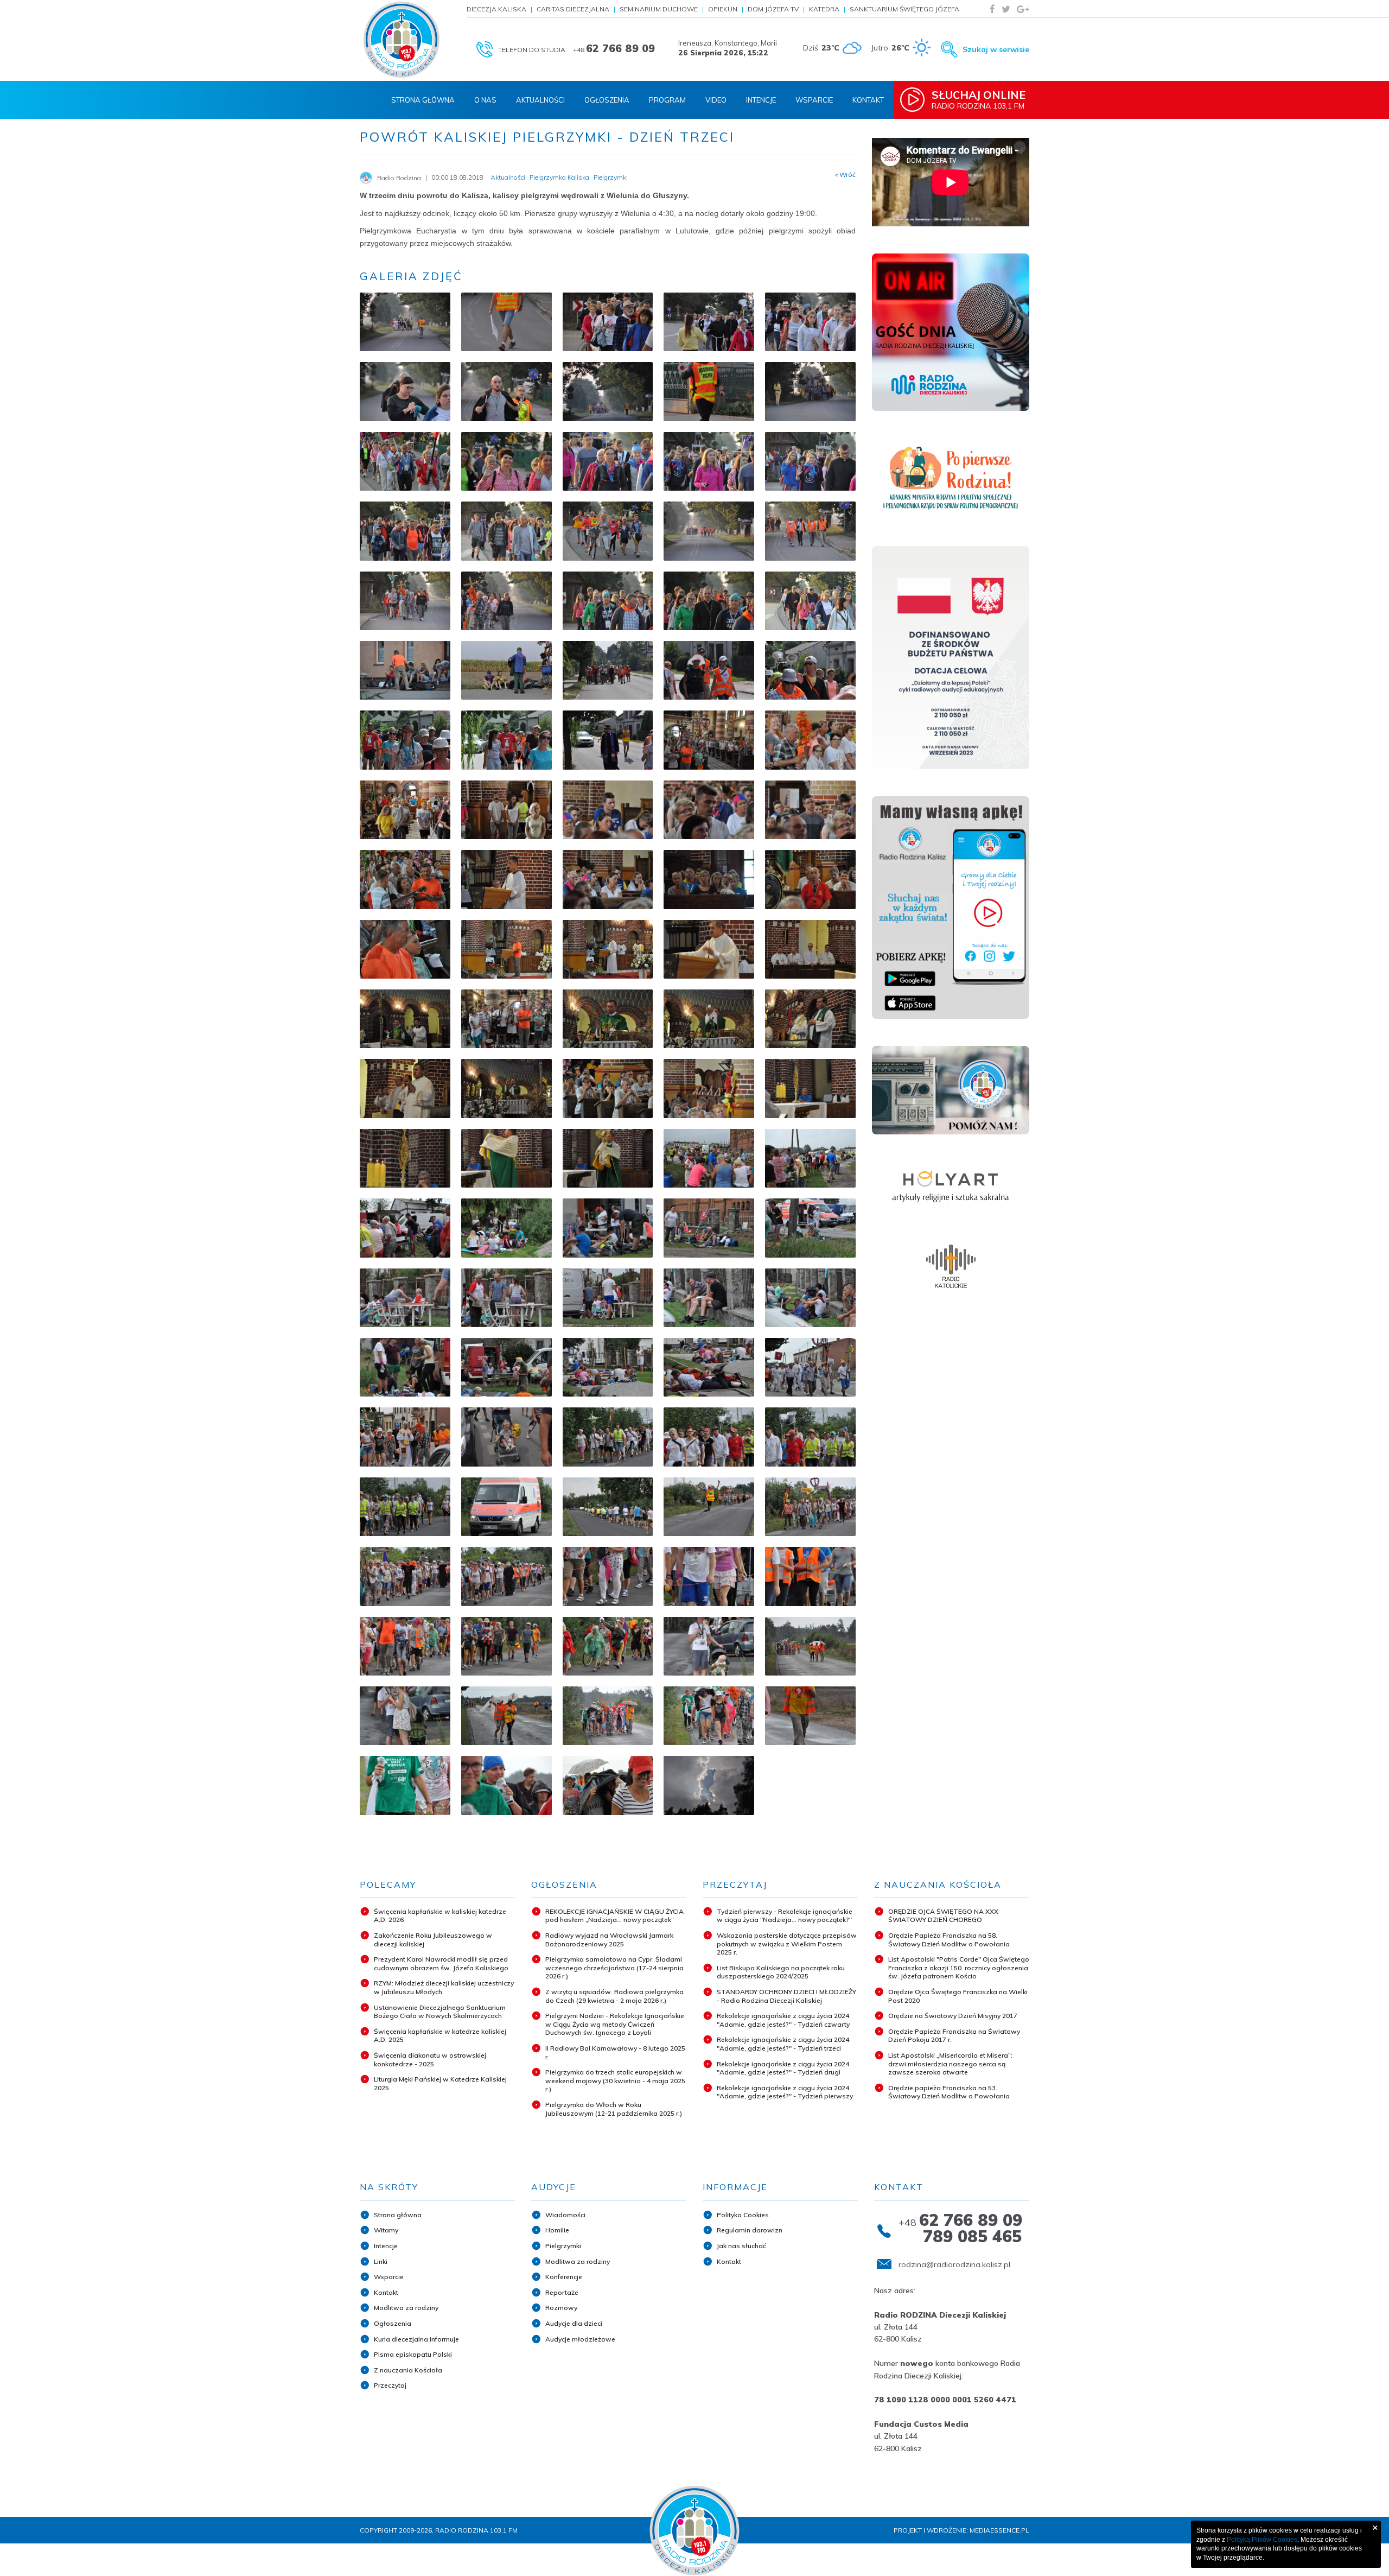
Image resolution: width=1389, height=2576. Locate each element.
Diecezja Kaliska (496, 9)
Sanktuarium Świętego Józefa (904, 9)
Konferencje (564, 2277)
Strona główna (398, 2215)
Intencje (761, 100)
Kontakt (868, 100)
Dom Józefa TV (773, 9)
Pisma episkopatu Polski (413, 2354)
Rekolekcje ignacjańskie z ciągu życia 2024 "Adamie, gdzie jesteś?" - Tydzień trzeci (783, 2044)
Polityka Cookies (743, 2215)
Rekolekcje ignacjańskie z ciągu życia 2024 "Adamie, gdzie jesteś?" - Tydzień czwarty (783, 2020)
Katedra (824, 9)
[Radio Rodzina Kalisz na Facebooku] (992, 9)
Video (716, 100)
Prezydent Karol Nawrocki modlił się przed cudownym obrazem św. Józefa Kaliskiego (441, 1963)
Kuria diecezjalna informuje (416, 2339)
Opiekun (723, 9)
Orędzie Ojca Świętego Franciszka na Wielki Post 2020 (958, 1996)
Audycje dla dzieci (574, 2323)
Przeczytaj (390, 2385)
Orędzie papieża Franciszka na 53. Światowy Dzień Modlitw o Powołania (949, 2092)
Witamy (386, 2230)
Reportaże (562, 2292)
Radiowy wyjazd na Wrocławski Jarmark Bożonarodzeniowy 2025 (609, 1940)
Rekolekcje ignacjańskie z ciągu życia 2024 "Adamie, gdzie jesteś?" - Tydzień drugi (783, 2068)
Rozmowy (561, 2308)
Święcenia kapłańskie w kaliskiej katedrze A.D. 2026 (440, 1916)
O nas (485, 100)
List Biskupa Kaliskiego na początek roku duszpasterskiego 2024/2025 (781, 1972)
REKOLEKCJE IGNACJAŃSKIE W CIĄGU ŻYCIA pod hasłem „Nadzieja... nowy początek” (614, 1916)
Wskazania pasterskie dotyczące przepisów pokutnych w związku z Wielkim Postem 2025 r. (787, 1944)
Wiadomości (565, 2215)
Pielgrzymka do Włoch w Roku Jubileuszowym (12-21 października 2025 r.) (614, 2109)
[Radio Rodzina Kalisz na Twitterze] (1006, 9)
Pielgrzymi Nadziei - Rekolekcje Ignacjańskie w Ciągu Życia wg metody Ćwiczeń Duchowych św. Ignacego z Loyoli (615, 2024)
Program (667, 100)
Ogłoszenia (607, 100)
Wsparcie (814, 100)
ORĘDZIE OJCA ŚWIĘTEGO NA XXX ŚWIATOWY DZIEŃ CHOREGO (943, 1916)
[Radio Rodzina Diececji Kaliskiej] (402, 40)
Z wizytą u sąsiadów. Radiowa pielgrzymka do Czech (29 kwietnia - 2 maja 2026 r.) (614, 1996)
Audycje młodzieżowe (580, 2339)
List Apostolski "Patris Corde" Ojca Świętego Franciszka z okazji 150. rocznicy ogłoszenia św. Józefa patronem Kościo (959, 1968)
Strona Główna (423, 100)
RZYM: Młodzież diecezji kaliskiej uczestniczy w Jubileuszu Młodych (444, 1987)
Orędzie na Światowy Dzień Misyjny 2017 (953, 2016)
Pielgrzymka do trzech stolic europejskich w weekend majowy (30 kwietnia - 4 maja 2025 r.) (615, 2080)
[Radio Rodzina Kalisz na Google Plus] (1023, 9)
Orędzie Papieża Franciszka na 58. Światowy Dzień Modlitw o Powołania (949, 1940)
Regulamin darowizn (750, 2230)
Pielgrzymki (563, 2246)
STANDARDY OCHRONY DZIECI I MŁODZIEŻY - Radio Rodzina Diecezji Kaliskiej (786, 1996)
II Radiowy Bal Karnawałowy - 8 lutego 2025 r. (615, 2052)
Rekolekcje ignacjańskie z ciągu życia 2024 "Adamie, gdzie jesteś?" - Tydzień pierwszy (785, 2092)
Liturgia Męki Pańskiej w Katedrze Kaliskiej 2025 (440, 2083)
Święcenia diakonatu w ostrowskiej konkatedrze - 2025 (430, 2060)
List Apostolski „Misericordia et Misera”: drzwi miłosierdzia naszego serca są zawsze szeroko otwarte (950, 2064)
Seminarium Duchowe (659, 9)
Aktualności (540, 100)
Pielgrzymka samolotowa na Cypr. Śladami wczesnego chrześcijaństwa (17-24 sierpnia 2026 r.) (614, 1968)
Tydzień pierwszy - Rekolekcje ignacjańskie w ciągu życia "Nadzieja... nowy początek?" (785, 1916)
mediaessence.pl (999, 2530)
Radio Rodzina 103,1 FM (979, 99)
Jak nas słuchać (741, 2246)
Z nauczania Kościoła (408, 2370)
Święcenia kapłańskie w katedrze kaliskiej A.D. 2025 (440, 2036)
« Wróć (845, 175)
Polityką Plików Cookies (1262, 2540)
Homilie (557, 2230)
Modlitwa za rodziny (406, 2308)
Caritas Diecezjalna (573, 9)
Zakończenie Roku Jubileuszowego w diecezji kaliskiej (433, 1940)
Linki (381, 2261)
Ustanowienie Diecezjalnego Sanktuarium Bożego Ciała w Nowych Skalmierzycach (440, 2012)
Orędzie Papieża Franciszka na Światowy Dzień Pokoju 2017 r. (954, 2036)
